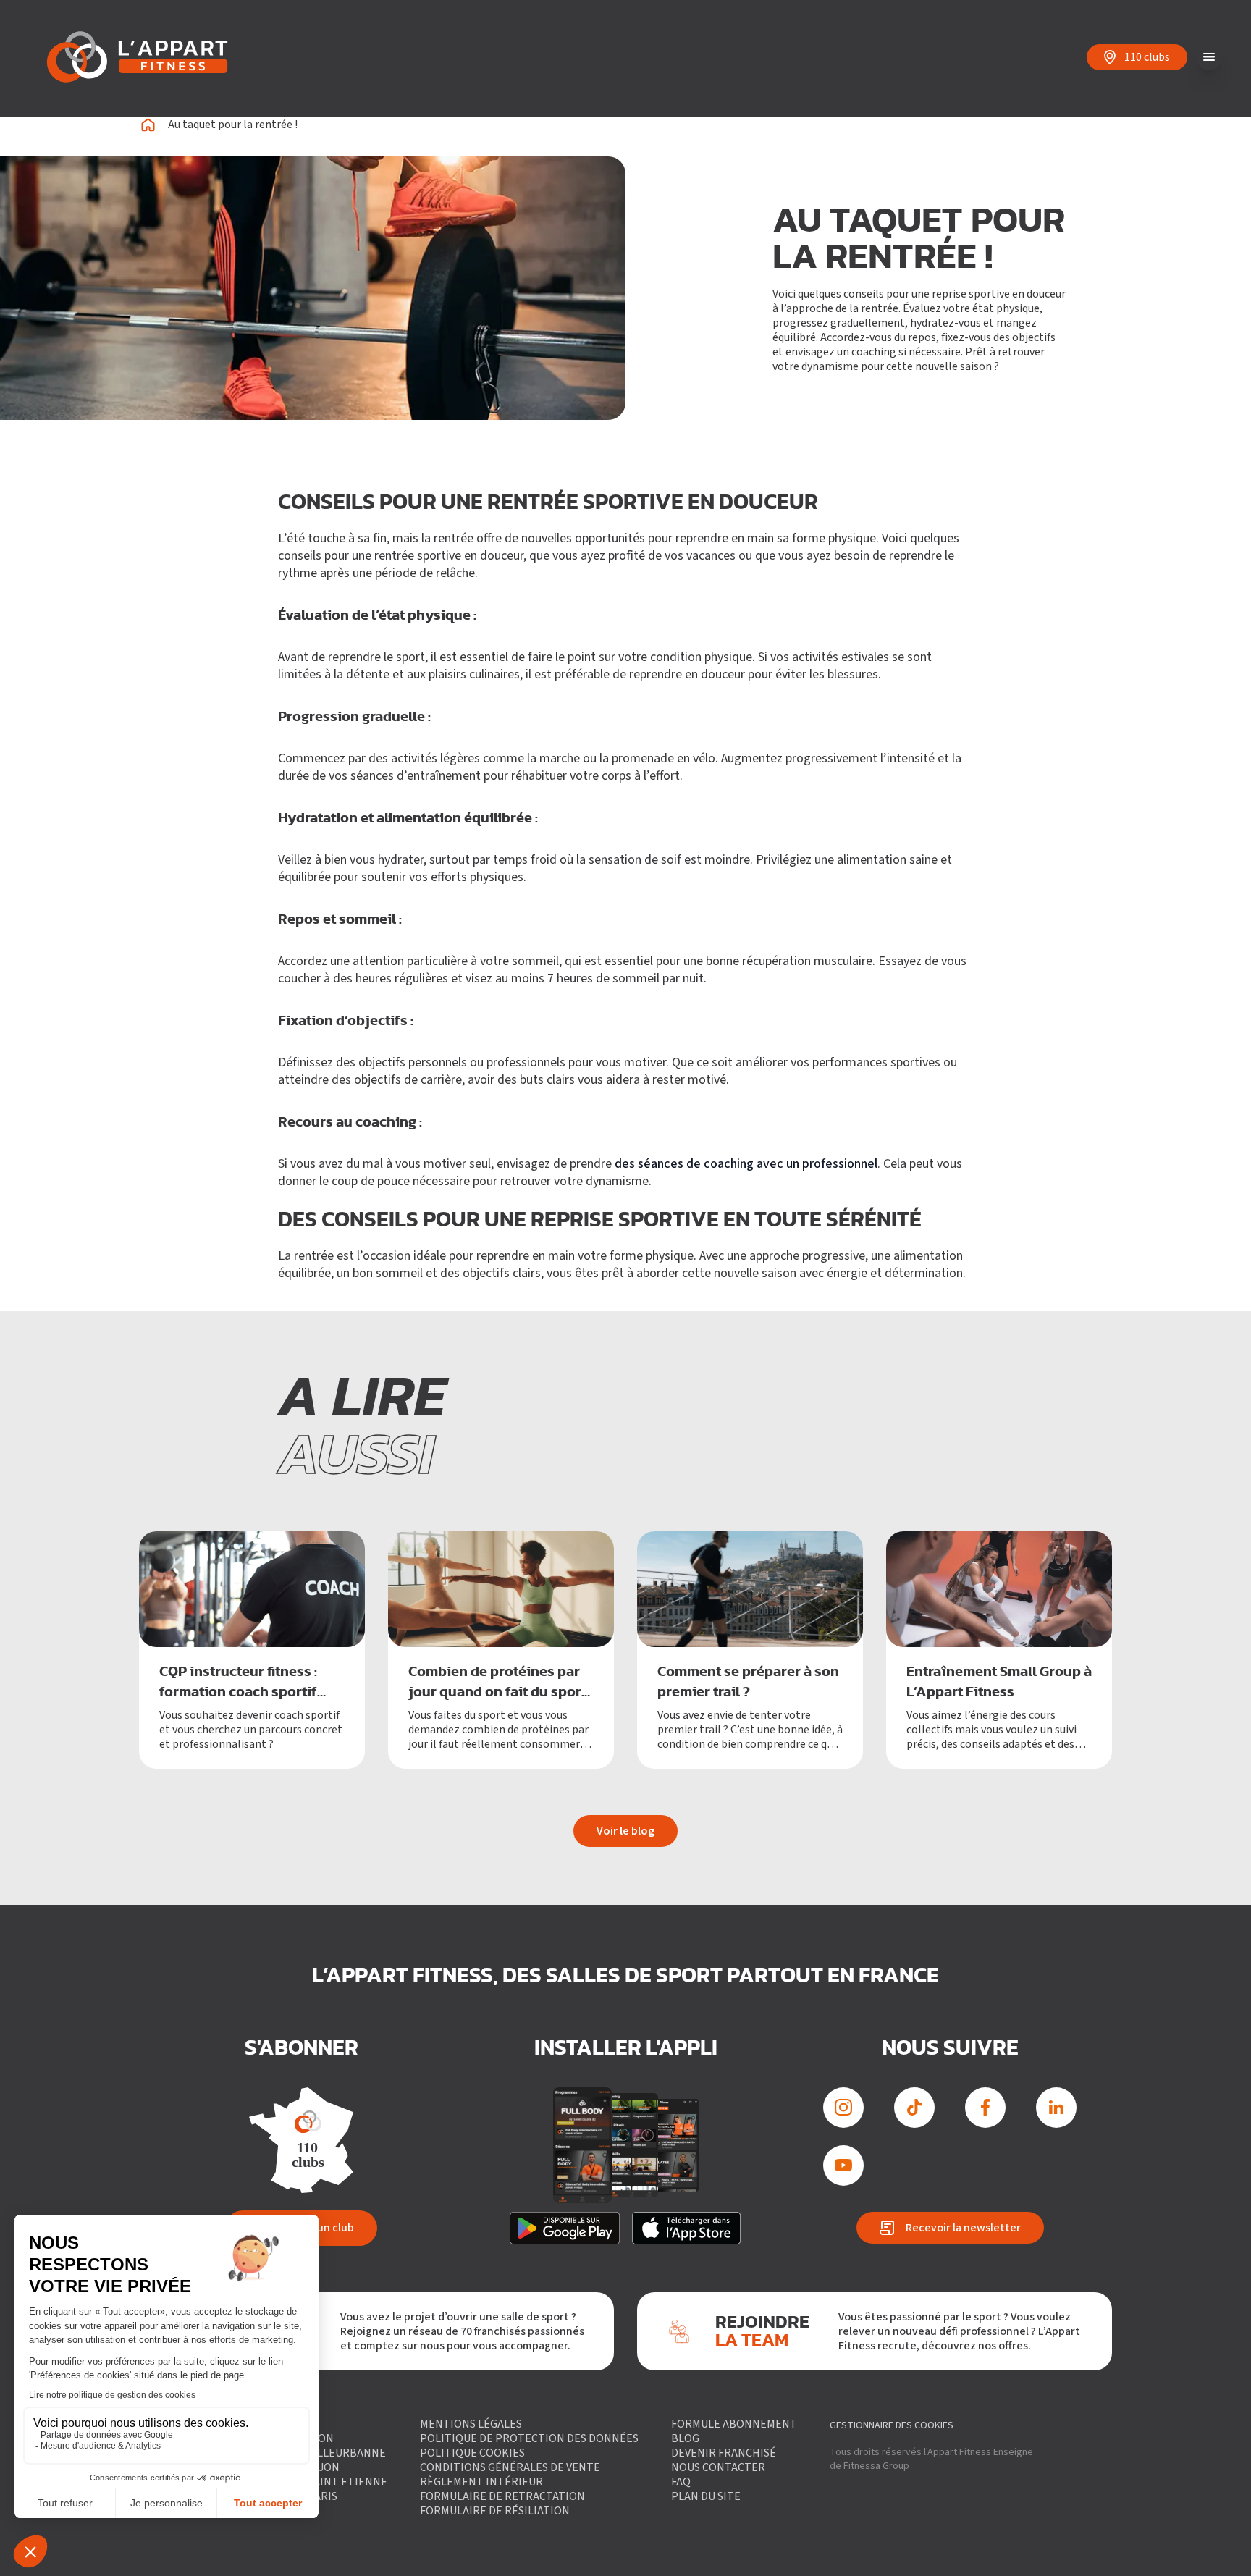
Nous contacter (718, 2467)
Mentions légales (471, 2424)
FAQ (681, 2482)
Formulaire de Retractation (502, 2496)
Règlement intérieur (481, 2482)
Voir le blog (625, 1831)
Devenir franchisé (724, 2453)
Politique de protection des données (529, 2438)
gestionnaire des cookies (892, 2425)
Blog (685, 2438)
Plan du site (706, 2496)
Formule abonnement (734, 2424)
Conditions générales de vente (510, 2467)
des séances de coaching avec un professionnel (745, 1164)
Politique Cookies (472, 2453)
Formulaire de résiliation (495, 2511)
